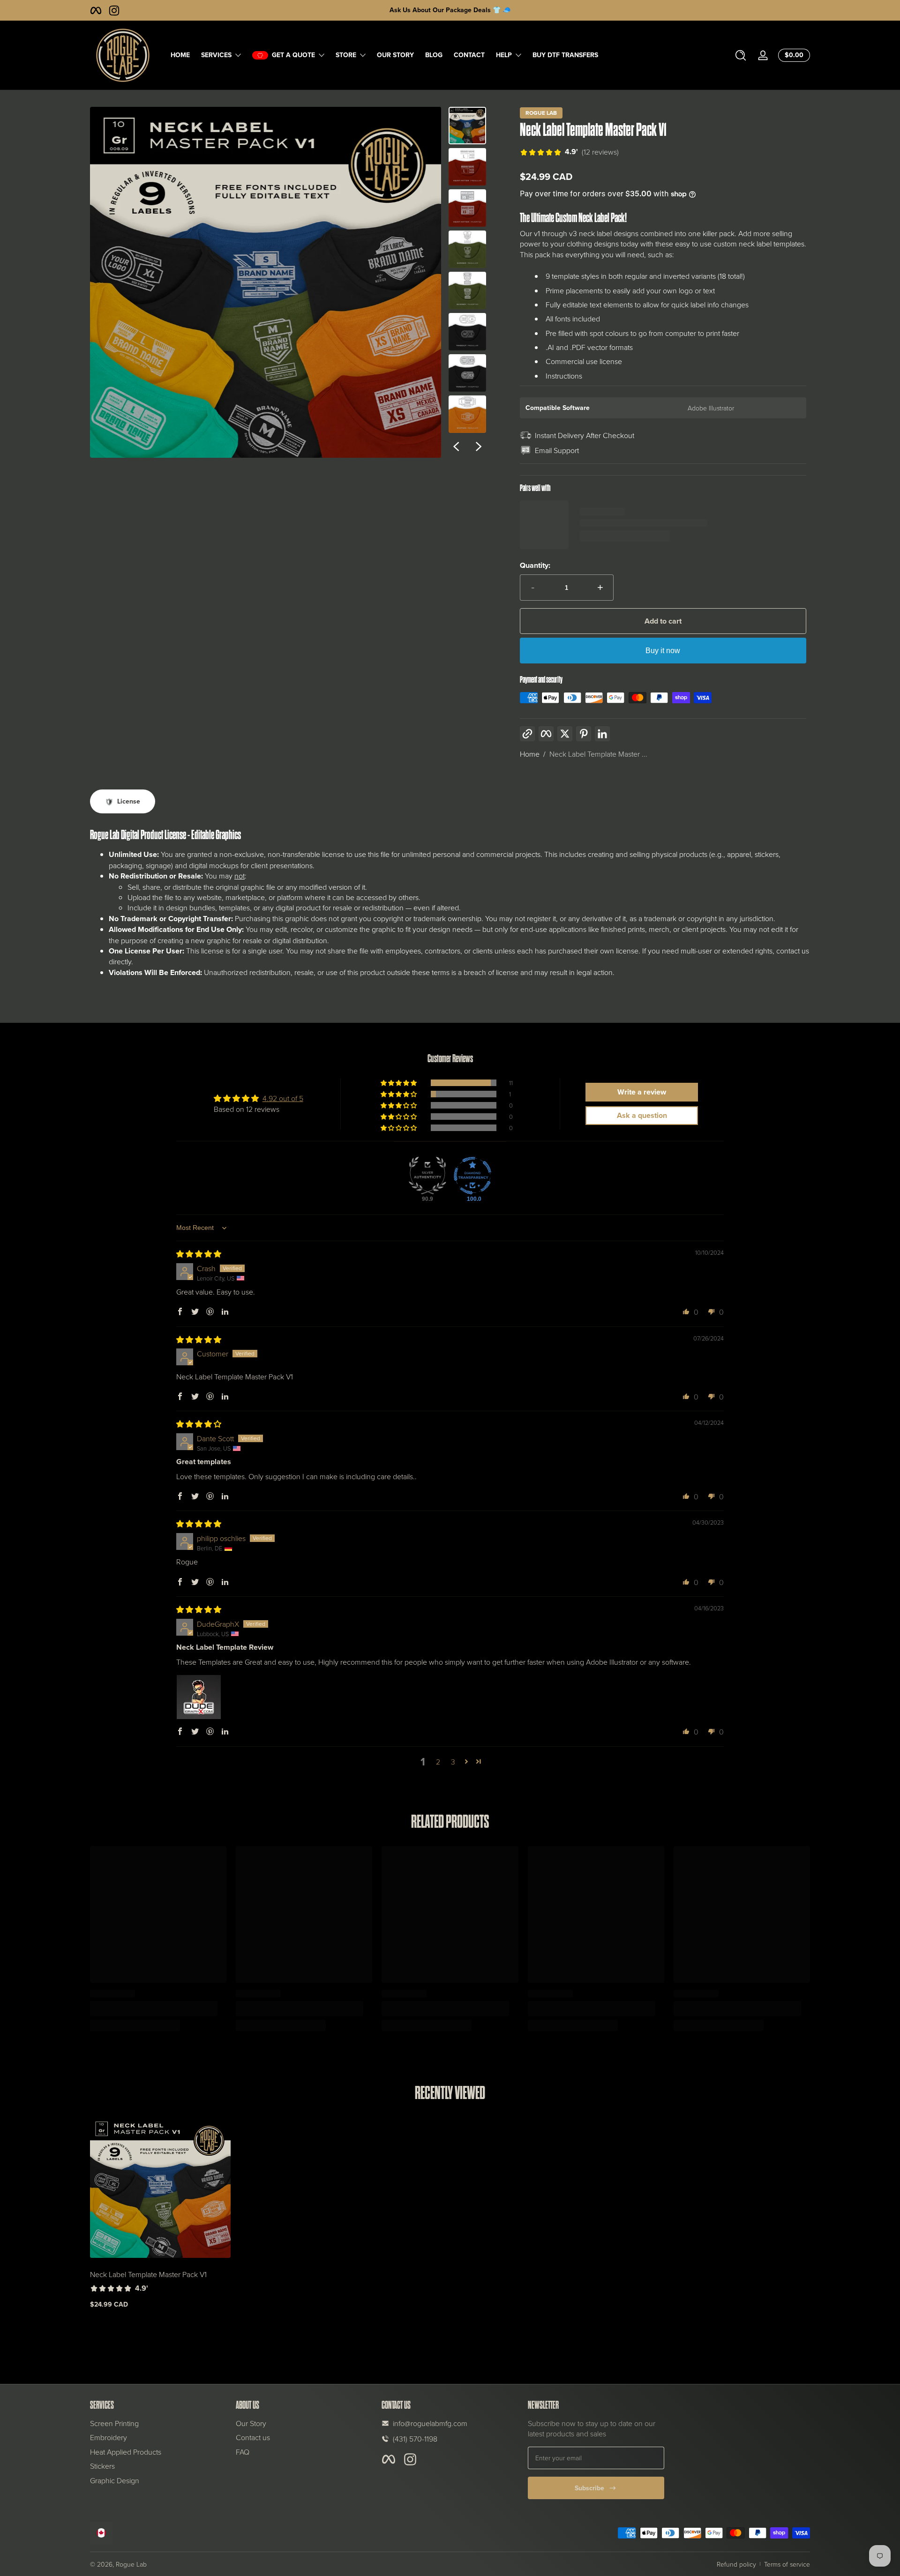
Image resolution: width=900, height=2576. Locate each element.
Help (504, 55)
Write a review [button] (642, 1092)
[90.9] (427, 1176)
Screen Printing (114, 2423)
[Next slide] (479, 447)
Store (346, 55)
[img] (199, 1254)
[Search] (741, 55)
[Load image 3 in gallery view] (467, 208)
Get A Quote (293, 55)
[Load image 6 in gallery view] (467, 332)
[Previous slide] (456, 447)
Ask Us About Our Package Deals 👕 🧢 (450, 10)
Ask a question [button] (642, 1115)
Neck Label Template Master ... (598, 754)
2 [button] (438, 1762)
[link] (569, 153)
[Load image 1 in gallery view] (467, 126)
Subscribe (589, 2488)
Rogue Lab (541, 113)
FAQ (243, 2452)
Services (216, 55)
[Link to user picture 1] (199, 1697)
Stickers (102, 2466)
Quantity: (535, 566)
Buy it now (663, 651)
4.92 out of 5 (283, 1098)
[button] (741, 55)
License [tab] (129, 801)
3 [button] (453, 1762)
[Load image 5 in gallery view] (467, 290)
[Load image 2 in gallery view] (467, 167)
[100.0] (472, 1176)
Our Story (251, 2423)
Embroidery (109, 2437)
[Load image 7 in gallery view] (467, 373)
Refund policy (736, 2564)
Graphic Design (115, 2480)
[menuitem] (158, 2423)
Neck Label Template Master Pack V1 (148, 2274)
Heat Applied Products (126, 2452)
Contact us (253, 2437)
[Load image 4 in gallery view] (467, 249)
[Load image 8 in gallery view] (467, 414)
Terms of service (787, 2564)
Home (530, 754)
